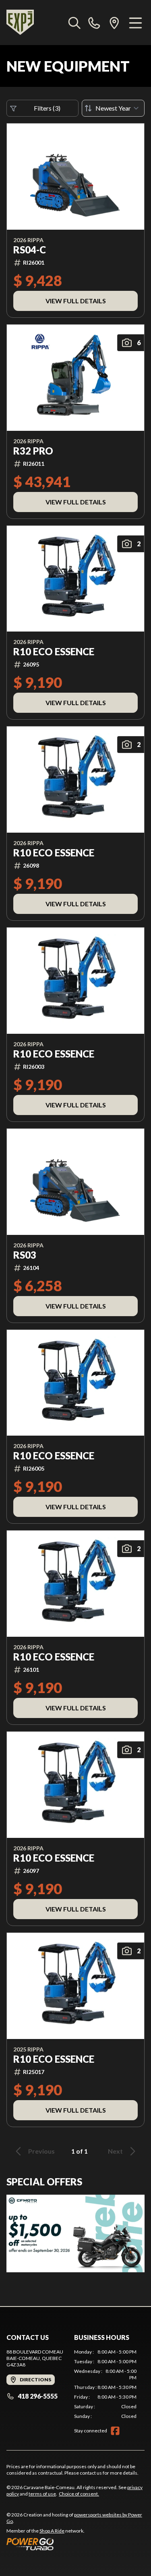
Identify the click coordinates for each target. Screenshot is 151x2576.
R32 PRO (33, 451)
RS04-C (30, 250)
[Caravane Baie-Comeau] (20, 23)
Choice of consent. (79, 2494)
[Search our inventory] (74, 23)
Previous (41, 2151)
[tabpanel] (105, 2384)
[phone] (94, 23)
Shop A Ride (52, 2531)
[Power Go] (75, 2544)
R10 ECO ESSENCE (54, 652)
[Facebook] (115, 2431)
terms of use (42, 2494)
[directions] (114, 23)
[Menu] (135, 23)
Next (115, 2151)
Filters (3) (47, 108)
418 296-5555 (38, 2396)
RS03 (25, 1255)
